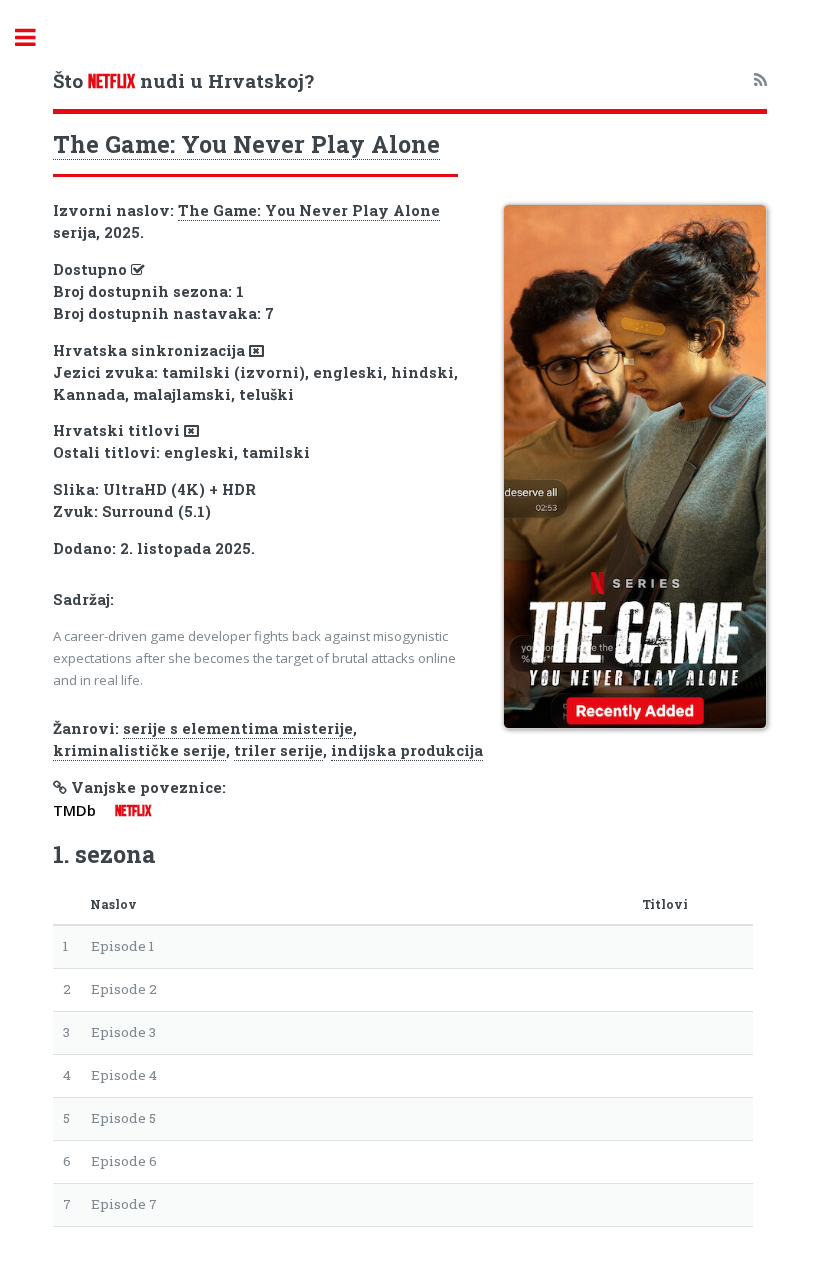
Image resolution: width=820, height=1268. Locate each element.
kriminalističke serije (139, 750)
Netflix (133, 811)
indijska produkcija (407, 750)
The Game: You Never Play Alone (246, 144)
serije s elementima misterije (238, 728)
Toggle (36, 37)
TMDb (74, 810)
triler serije (278, 750)
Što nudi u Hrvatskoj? (183, 80)
